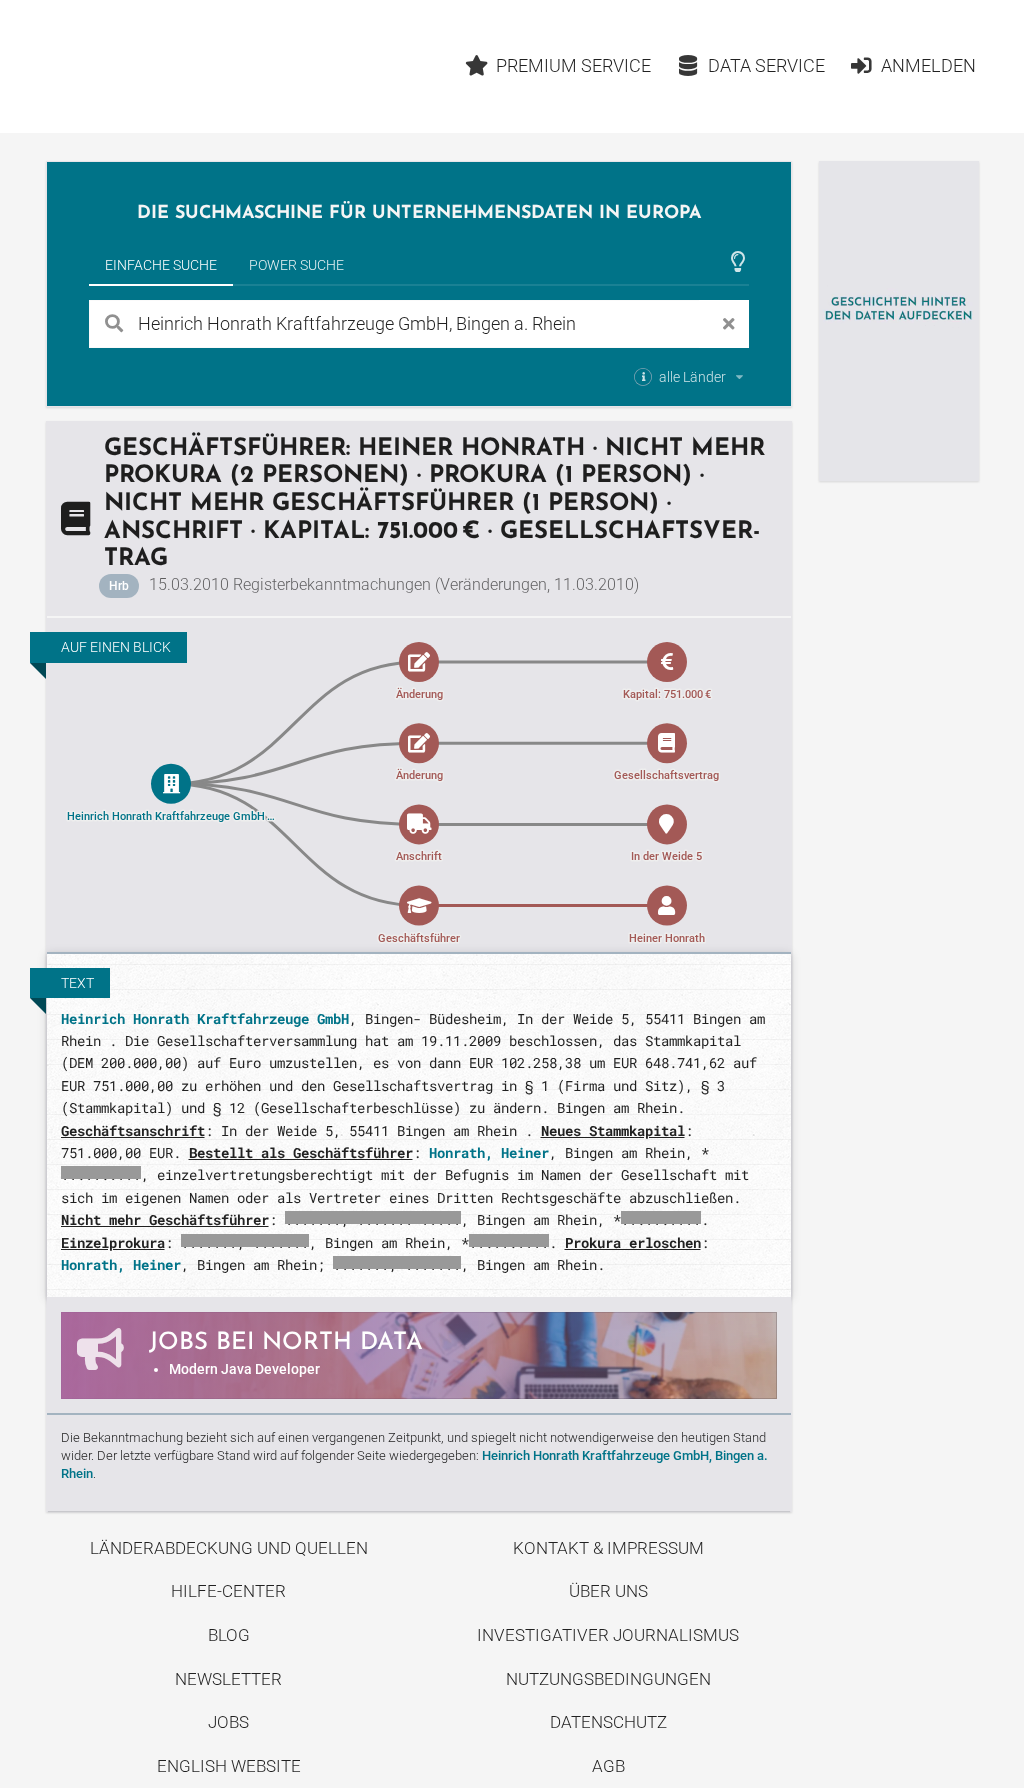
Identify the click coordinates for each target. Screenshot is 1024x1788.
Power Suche (296, 265)
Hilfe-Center (228, 1591)
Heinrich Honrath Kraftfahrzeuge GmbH (205, 1018)
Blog (229, 1635)
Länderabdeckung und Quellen (229, 1548)
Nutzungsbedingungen (608, 1679)
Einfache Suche (161, 265)
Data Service (766, 65)
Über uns (608, 1591)
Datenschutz (608, 1722)
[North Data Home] (163, 66)
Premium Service (573, 65)
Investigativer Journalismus (608, 1635)
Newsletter (228, 1679)
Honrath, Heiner (489, 1152)
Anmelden (928, 65)
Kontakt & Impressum (608, 1548)
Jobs (228, 1722)
